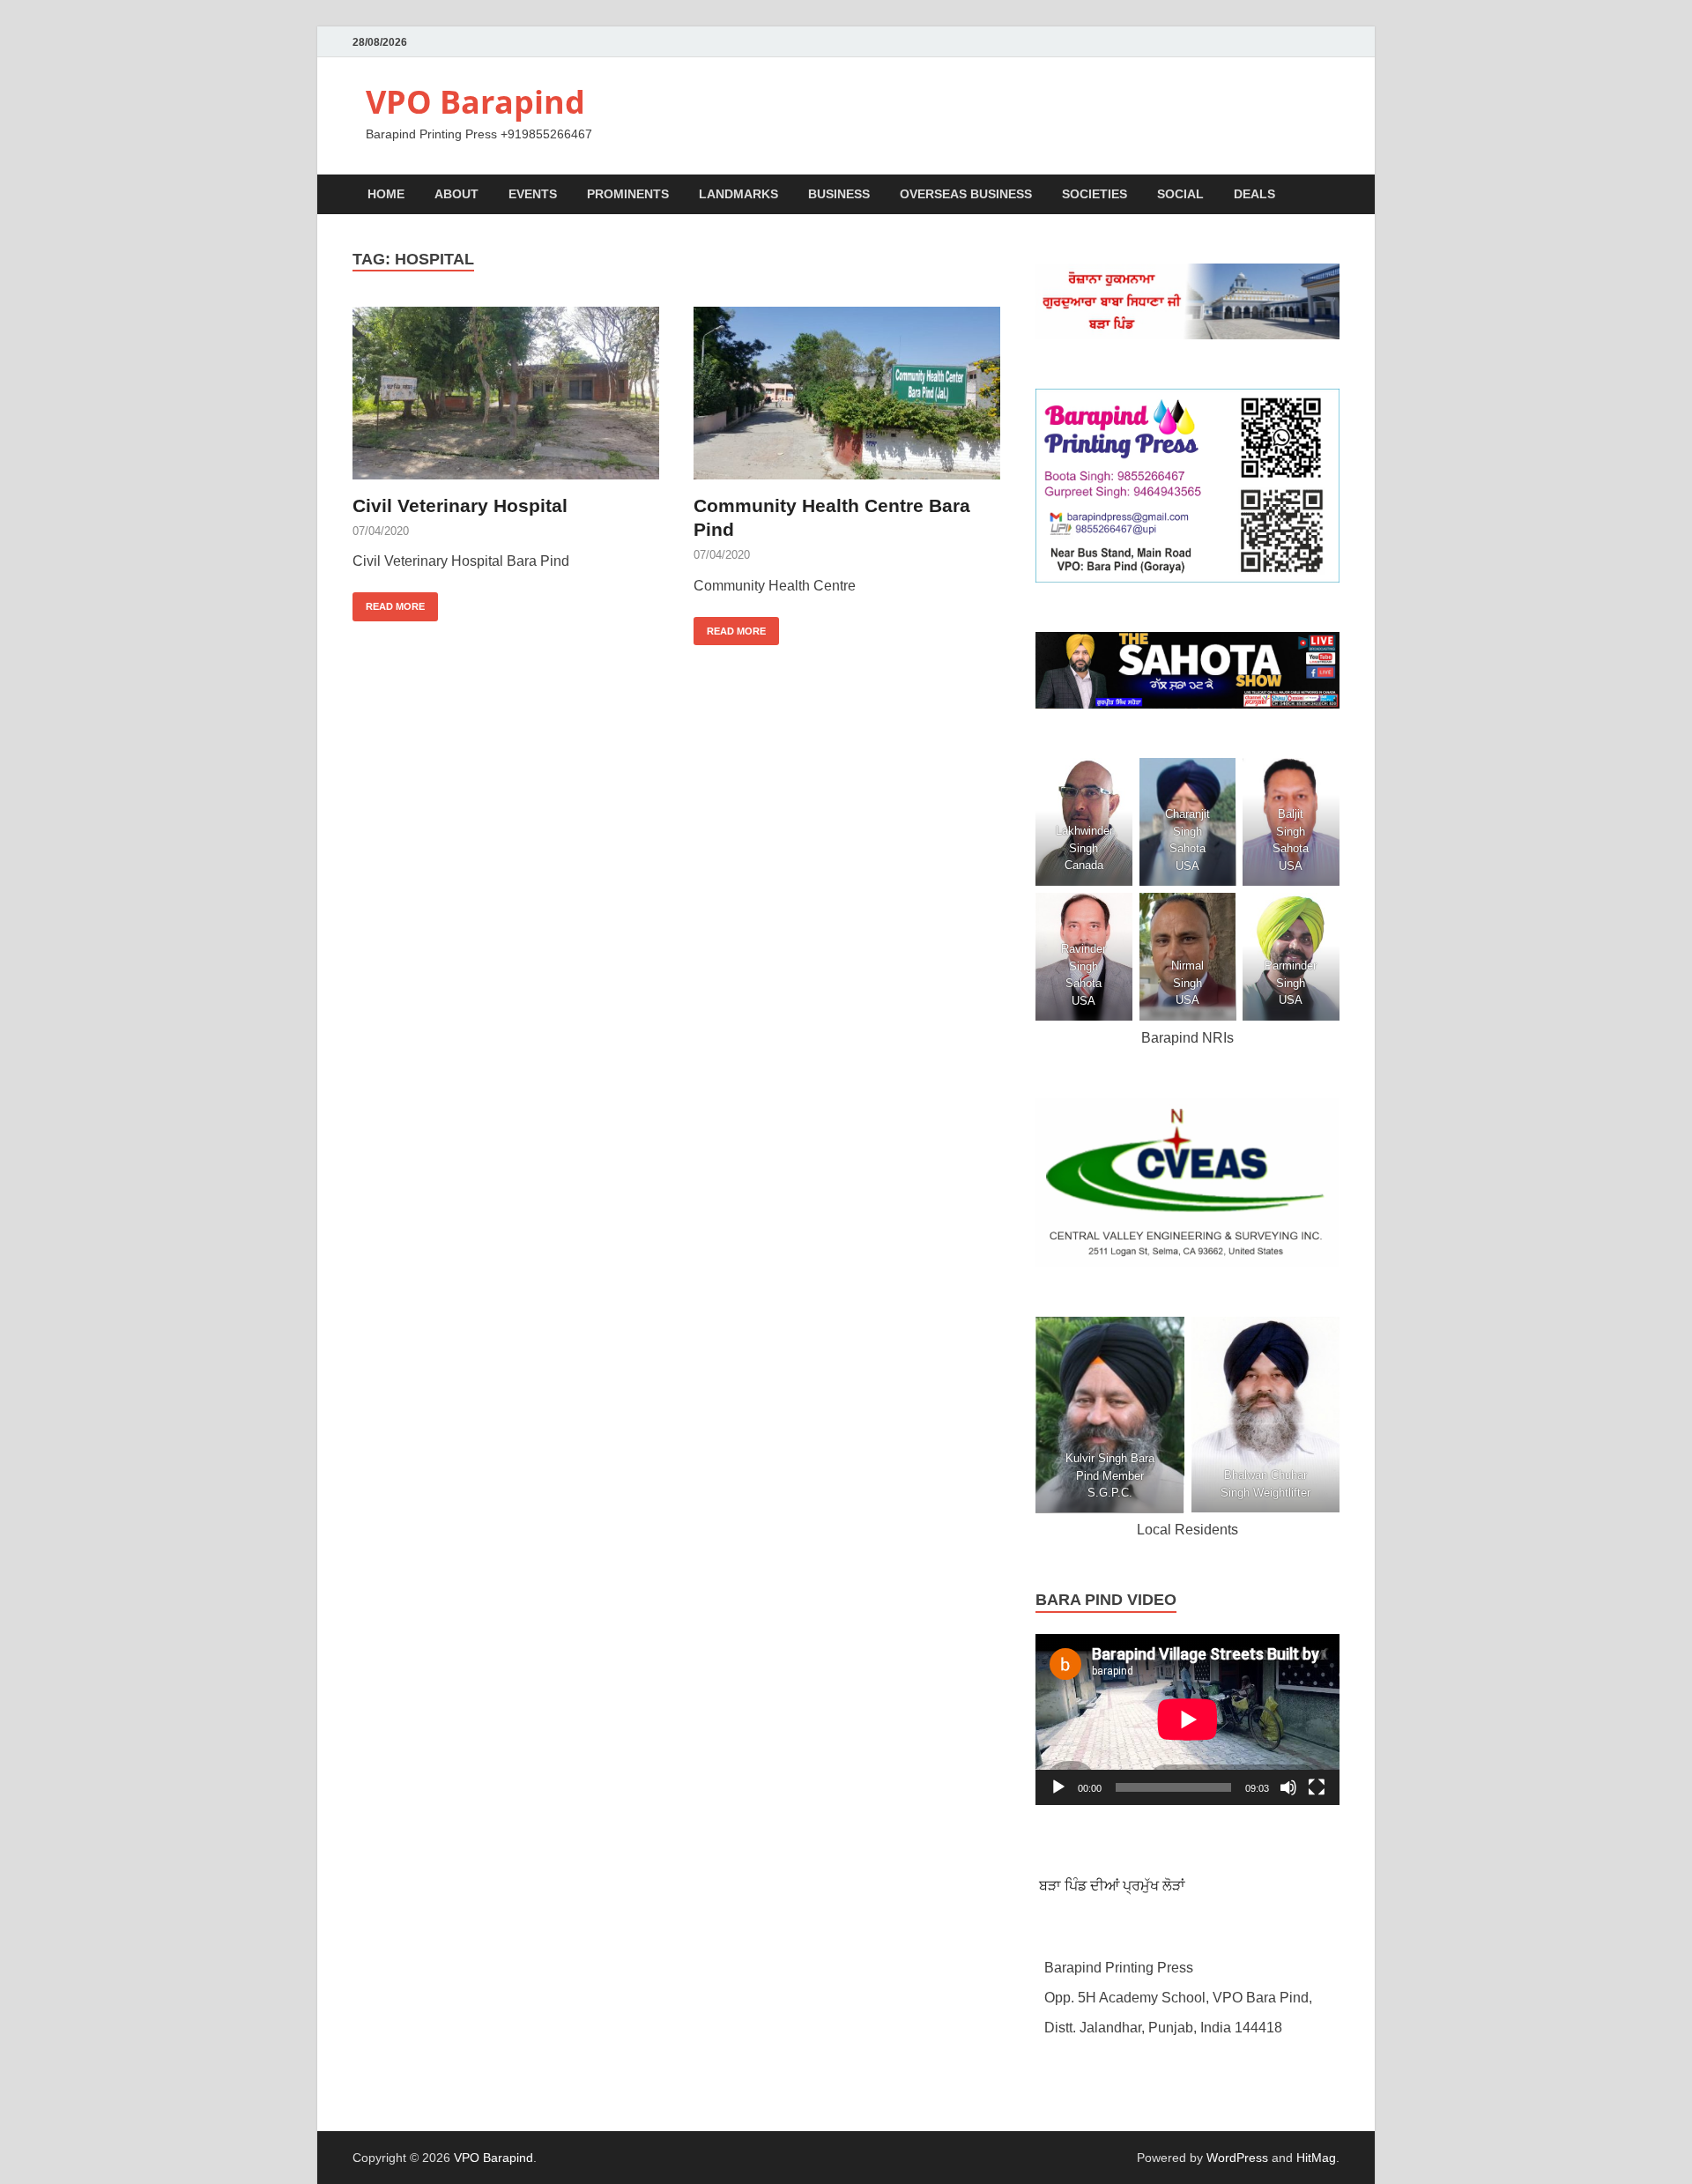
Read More (389, 602)
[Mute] (1288, 1787)
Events (533, 194)
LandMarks (738, 194)
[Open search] (1331, 195)
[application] (1187, 1720)
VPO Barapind (475, 102)
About (456, 194)
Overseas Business (966, 194)
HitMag (1316, 2158)
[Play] (1058, 1787)
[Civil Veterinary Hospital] (506, 393)
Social (1180, 194)
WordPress (1237, 2158)
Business (839, 194)
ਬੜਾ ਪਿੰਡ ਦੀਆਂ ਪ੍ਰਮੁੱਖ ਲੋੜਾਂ (1110, 1886)
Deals (1254, 194)
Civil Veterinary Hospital (460, 505)
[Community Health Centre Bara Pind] (847, 393)
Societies (1095, 194)
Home (386, 194)
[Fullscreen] (1317, 1787)
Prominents (628, 194)
